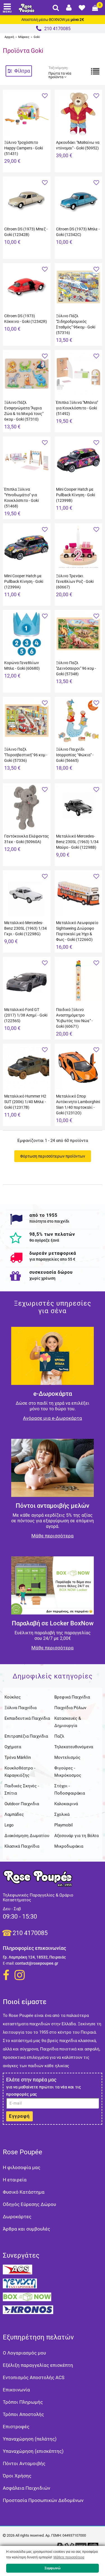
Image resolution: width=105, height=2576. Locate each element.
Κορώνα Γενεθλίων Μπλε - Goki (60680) (22, 666)
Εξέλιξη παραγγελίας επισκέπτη (38, 2365)
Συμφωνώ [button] (53, 2568)
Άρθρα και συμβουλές (26, 2229)
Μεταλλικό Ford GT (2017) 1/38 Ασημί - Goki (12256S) (26, 1015)
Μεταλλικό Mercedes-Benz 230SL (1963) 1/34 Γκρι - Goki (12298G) (25, 928)
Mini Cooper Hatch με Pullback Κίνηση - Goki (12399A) (24, 581)
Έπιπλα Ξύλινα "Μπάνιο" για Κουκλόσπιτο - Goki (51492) (77, 408)
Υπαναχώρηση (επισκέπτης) (33, 2451)
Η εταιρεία (15, 2180)
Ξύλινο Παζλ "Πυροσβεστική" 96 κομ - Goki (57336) (26, 755)
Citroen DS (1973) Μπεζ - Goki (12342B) (26, 232)
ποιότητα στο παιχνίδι (49, 1221)
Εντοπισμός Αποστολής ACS (34, 2377)
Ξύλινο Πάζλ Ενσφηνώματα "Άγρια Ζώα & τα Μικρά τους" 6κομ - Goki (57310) (24, 411)
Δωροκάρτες (17, 2217)
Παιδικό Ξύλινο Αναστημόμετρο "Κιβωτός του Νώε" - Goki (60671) (74, 1018)
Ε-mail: (9, 1963)
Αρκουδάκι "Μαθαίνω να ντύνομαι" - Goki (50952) (78, 145)
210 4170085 (30, 1933)
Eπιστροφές (16, 2427)
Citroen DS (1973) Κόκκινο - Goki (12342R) (26, 319)
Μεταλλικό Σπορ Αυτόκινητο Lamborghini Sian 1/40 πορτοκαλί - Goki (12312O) (78, 1105)
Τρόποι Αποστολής (23, 2414)
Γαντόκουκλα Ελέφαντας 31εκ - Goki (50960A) (27, 839)
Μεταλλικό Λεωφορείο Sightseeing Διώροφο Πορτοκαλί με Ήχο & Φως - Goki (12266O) (77, 931)
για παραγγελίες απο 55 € (52, 1259)
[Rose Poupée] (27, 8)
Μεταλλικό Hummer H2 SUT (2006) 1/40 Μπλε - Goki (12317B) (25, 1102)
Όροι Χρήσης (17, 2476)
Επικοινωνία (16, 2390)
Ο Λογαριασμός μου (24, 2353)
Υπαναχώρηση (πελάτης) (30, 2439)
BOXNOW (57, 20)
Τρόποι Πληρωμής (23, 2402)
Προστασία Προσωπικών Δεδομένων (43, 2500)
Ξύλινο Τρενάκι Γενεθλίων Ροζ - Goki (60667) (75, 581)
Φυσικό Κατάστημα (24, 2192)
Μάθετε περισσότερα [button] (69, 2557)
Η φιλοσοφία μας (22, 2167)
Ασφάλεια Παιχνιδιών (26, 2488)
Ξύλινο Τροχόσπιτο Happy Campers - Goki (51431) (24, 148)
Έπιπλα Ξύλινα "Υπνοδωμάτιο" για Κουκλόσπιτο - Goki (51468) (21, 498)
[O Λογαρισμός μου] (69, 8)
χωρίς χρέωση (42, 1278)
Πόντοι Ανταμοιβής (24, 2463)
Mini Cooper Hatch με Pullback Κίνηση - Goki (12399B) (75, 495)
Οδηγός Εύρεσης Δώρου (29, 2204)
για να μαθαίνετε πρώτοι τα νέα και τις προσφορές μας (44, 2091)
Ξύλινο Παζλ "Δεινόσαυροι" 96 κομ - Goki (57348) (76, 668)
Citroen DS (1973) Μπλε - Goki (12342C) (78, 232)
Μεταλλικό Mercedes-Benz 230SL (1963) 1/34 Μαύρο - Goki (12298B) (77, 842)
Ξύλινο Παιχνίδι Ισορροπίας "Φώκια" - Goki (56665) (75, 755)
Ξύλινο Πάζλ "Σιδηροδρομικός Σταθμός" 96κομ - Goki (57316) (76, 324)
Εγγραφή (19, 2116)
